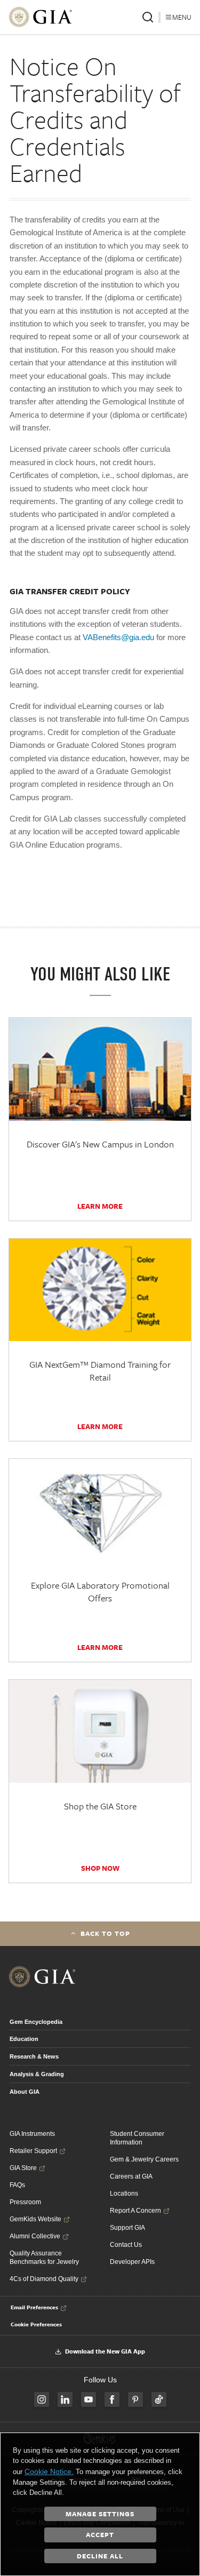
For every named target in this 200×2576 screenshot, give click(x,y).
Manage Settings (100, 2514)
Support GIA (127, 2228)
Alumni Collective (35, 2236)
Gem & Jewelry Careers (144, 2159)
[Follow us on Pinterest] (135, 2399)
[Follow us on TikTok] (159, 2399)
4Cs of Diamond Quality (44, 2279)
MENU (182, 17)
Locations (124, 2194)
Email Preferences (34, 2307)
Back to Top (105, 1933)
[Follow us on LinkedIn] (65, 2399)
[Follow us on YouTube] (89, 2399)
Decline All (100, 2556)
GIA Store (23, 2168)
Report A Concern (135, 2211)
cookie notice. (49, 2471)
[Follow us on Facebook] (112, 2399)
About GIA (25, 2092)
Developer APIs (132, 2262)
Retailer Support (33, 2151)
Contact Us (126, 2245)
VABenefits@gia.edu (118, 637)
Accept (100, 2534)
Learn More (100, 1206)
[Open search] (148, 17)
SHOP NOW (100, 1868)
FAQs (17, 2185)
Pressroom (25, 2202)
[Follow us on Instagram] (42, 2399)
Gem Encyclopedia (36, 2022)
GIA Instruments (32, 2134)
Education (24, 2039)
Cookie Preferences (36, 2324)
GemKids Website (35, 2219)
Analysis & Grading (37, 2074)
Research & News (34, 2056)
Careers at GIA (131, 2176)
